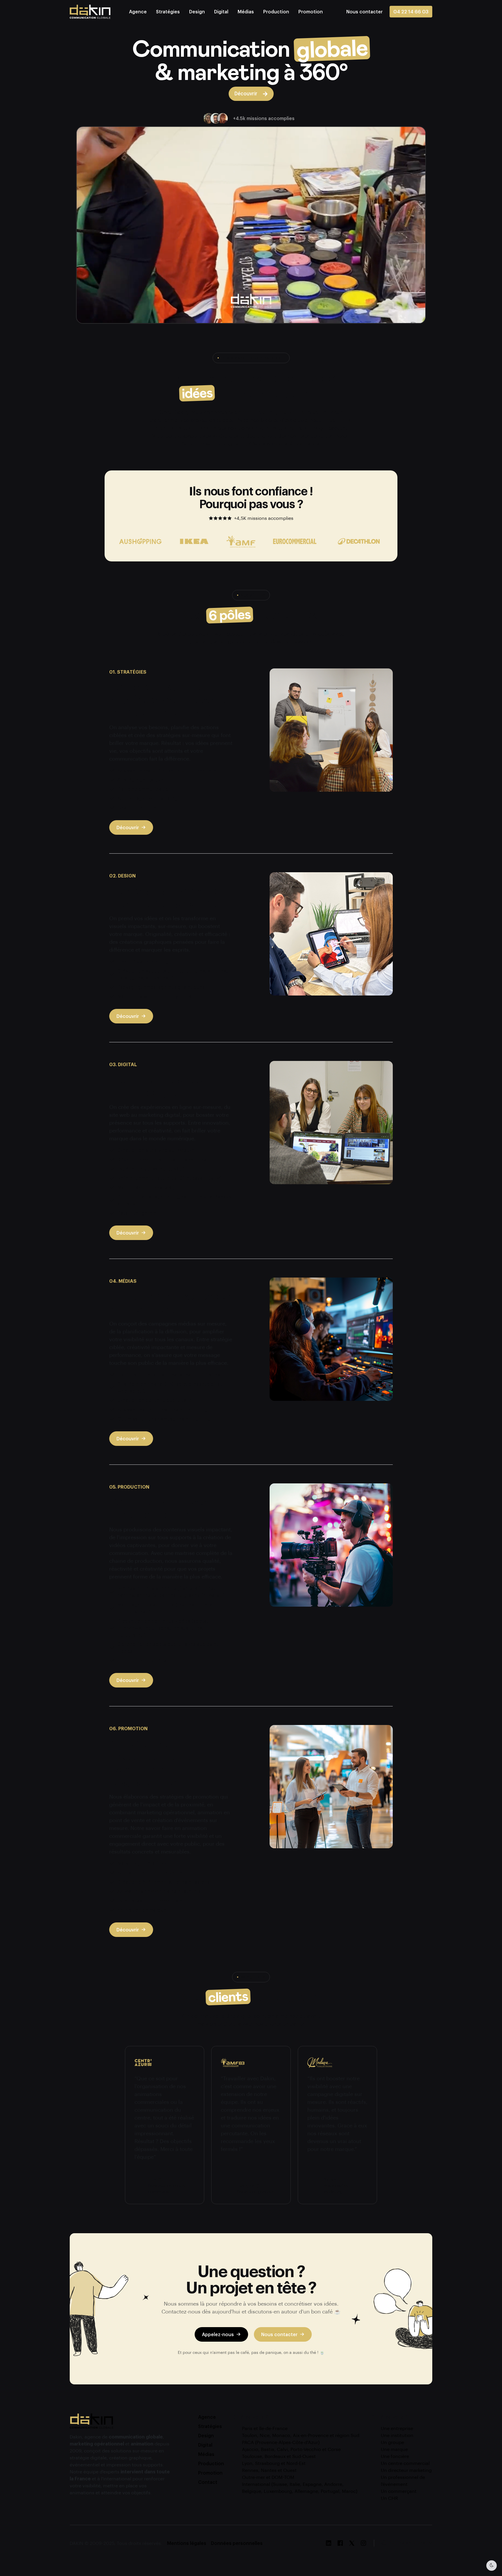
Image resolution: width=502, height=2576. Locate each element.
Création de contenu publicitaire (155, 1400)
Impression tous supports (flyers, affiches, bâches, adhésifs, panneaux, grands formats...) (171, 1592)
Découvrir (128, 827)
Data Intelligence (137, 1213)
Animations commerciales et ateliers (159, 1891)
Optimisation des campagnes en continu (164, 1419)
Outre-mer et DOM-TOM (268, 2477)
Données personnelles (237, 2543)
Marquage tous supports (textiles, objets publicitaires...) (165, 1608)
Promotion (311, 11)
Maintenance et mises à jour (150, 1187)
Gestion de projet (138, 808)
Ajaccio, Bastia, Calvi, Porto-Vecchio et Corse (291, 2449)
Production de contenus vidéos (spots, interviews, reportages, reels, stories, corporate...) (163, 1628)
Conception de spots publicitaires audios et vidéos (168, 1648)
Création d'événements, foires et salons (164, 1882)
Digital (221, 11)
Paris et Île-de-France (265, 2428)
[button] (364, 11)
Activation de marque (142, 1910)
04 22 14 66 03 (411, 11)
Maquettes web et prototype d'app (157, 996)
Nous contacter (279, 2334)
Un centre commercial (405, 2463)
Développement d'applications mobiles (162, 1159)
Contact (208, 2482)
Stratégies (168, 11)
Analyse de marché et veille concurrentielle (167, 770)
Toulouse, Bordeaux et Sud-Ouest (279, 2456)
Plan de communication (144, 789)
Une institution (397, 2435)
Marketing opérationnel (144, 1863)
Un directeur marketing (406, 2470)
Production (276, 11)
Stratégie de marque (141, 780)
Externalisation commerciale (150, 1900)
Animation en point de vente (150, 1873)
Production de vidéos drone (149, 1660)
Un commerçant (399, 2491)
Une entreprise (397, 2428)
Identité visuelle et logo (145, 961)
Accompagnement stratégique (153, 798)
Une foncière (395, 2456)
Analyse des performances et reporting (162, 1409)
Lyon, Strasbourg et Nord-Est (274, 2463)
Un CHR (389, 2498)
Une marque (394, 2449)
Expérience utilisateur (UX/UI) (151, 1169)
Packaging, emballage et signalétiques (161, 987)
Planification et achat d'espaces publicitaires (169, 1374)
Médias (246, 11)
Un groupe (392, 2442)
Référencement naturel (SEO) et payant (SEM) (170, 1178)
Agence (138, 11)
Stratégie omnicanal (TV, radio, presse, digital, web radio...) (170, 1387)
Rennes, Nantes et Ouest (269, 2470)
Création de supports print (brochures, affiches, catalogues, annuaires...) (173, 974)
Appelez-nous (218, 2334)
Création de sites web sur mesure (156, 1150)
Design (197, 11)
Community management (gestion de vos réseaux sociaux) (174, 1200)
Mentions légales (187, 2543)
